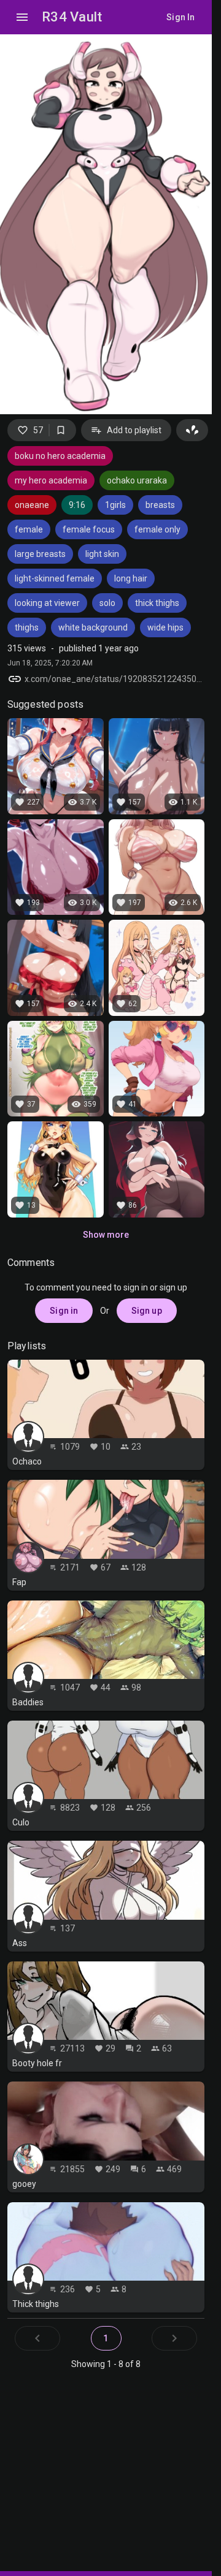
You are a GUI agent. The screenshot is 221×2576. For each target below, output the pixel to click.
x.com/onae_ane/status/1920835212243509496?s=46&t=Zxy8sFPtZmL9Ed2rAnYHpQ (114, 679)
